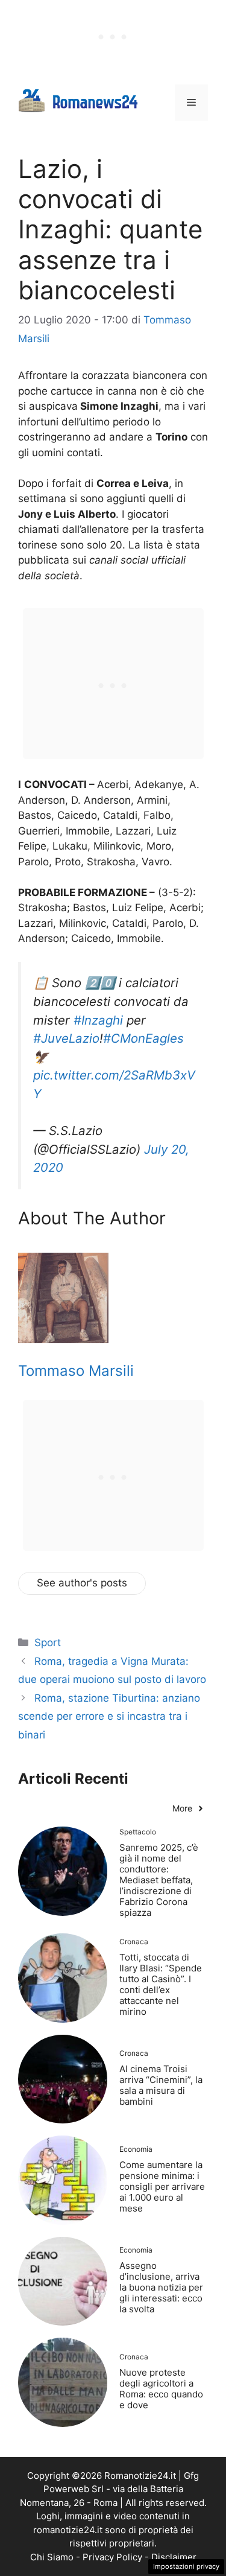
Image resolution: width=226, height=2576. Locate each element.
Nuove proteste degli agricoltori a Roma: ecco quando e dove (161, 2389)
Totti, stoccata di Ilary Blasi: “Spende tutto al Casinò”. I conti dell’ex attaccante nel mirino (161, 1984)
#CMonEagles (143, 1038)
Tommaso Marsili (76, 1371)
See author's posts (82, 1583)
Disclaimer (174, 2557)
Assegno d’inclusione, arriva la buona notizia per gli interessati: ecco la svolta (161, 2287)
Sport (48, 1643)
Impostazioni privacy (186, 2566)
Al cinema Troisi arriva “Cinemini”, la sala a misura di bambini (161, 2085)
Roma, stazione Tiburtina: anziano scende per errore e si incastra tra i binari (109, 1716)
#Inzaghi (98, 1020)
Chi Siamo (52, 2557)
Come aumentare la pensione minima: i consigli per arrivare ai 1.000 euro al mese (162, 2186)
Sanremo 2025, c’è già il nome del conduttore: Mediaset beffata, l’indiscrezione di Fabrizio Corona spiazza (159, 1880)
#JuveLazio (66, 1038)
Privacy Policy (112, 2557)
